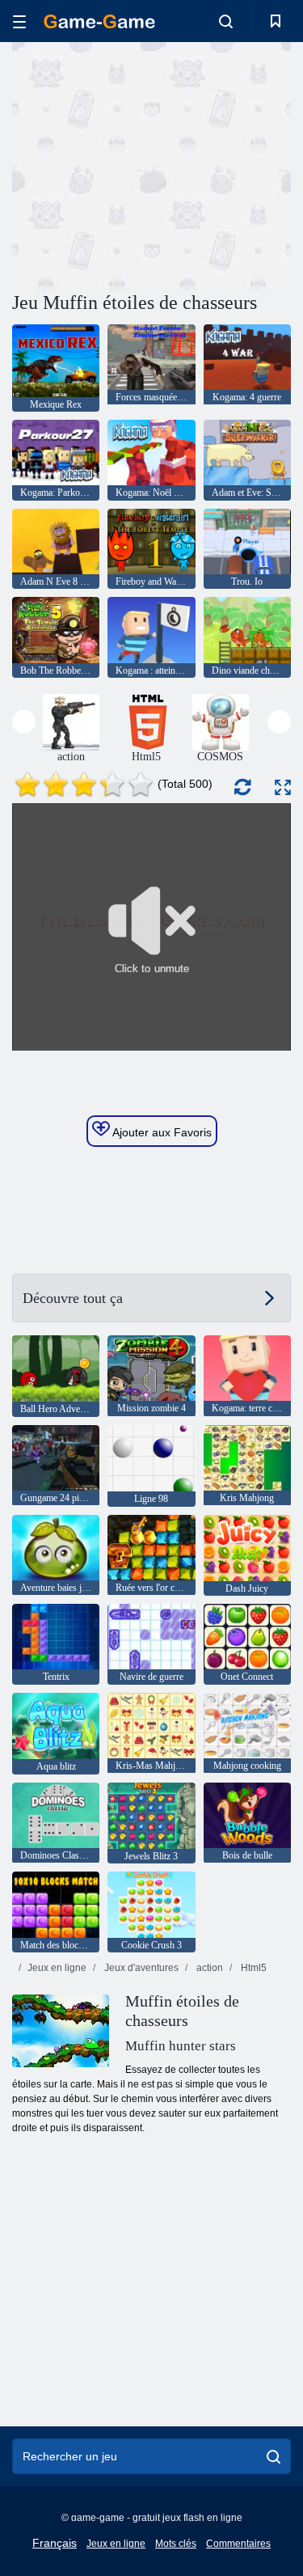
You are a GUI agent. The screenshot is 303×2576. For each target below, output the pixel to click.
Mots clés (176, 2544)
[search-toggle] (226, 21)
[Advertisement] (149, 164)
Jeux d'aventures (140, 1968)
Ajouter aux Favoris (161, 1132)
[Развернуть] (283, 787)
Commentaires (238, 2544)
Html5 (253, 1968)
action (208, 1968)
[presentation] (24, 722)
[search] (274, 2456)
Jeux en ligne (57, 1968)
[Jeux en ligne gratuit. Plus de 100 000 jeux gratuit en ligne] (99, 21)
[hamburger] (19, 21)
